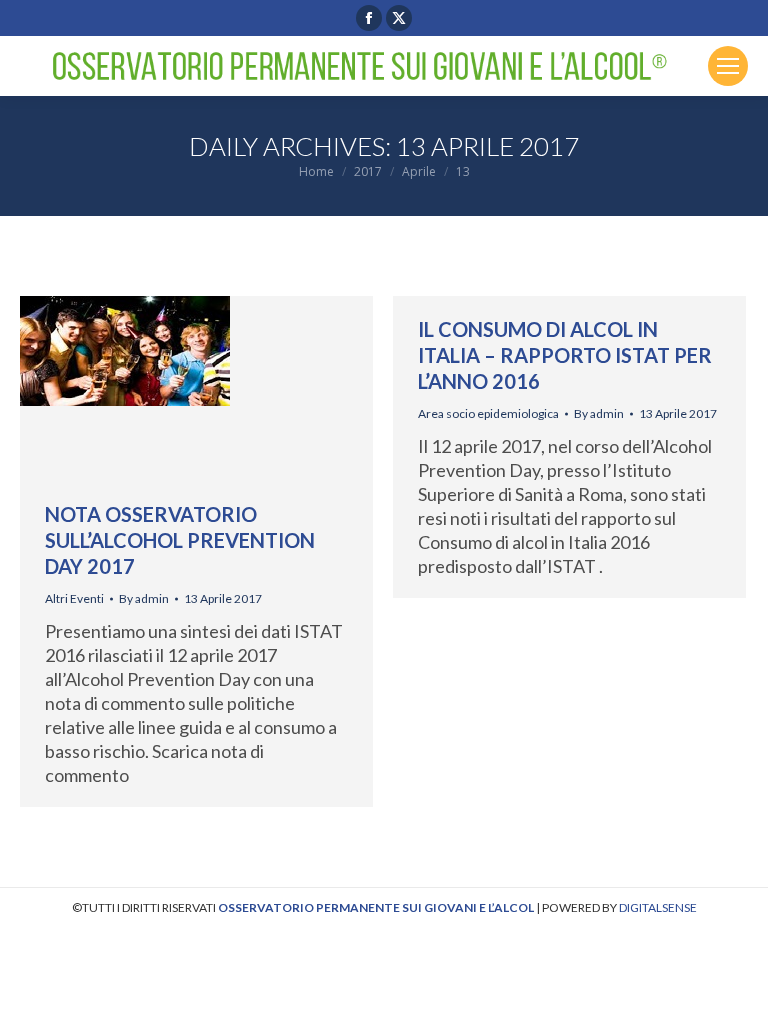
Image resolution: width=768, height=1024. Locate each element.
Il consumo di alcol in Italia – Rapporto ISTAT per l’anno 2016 (565, 355)
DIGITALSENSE (658, 907)
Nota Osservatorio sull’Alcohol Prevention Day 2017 (180, 540)
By (144, 598)
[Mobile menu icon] (728, 66)
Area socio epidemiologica (488, 413)
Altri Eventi (74, 598)
